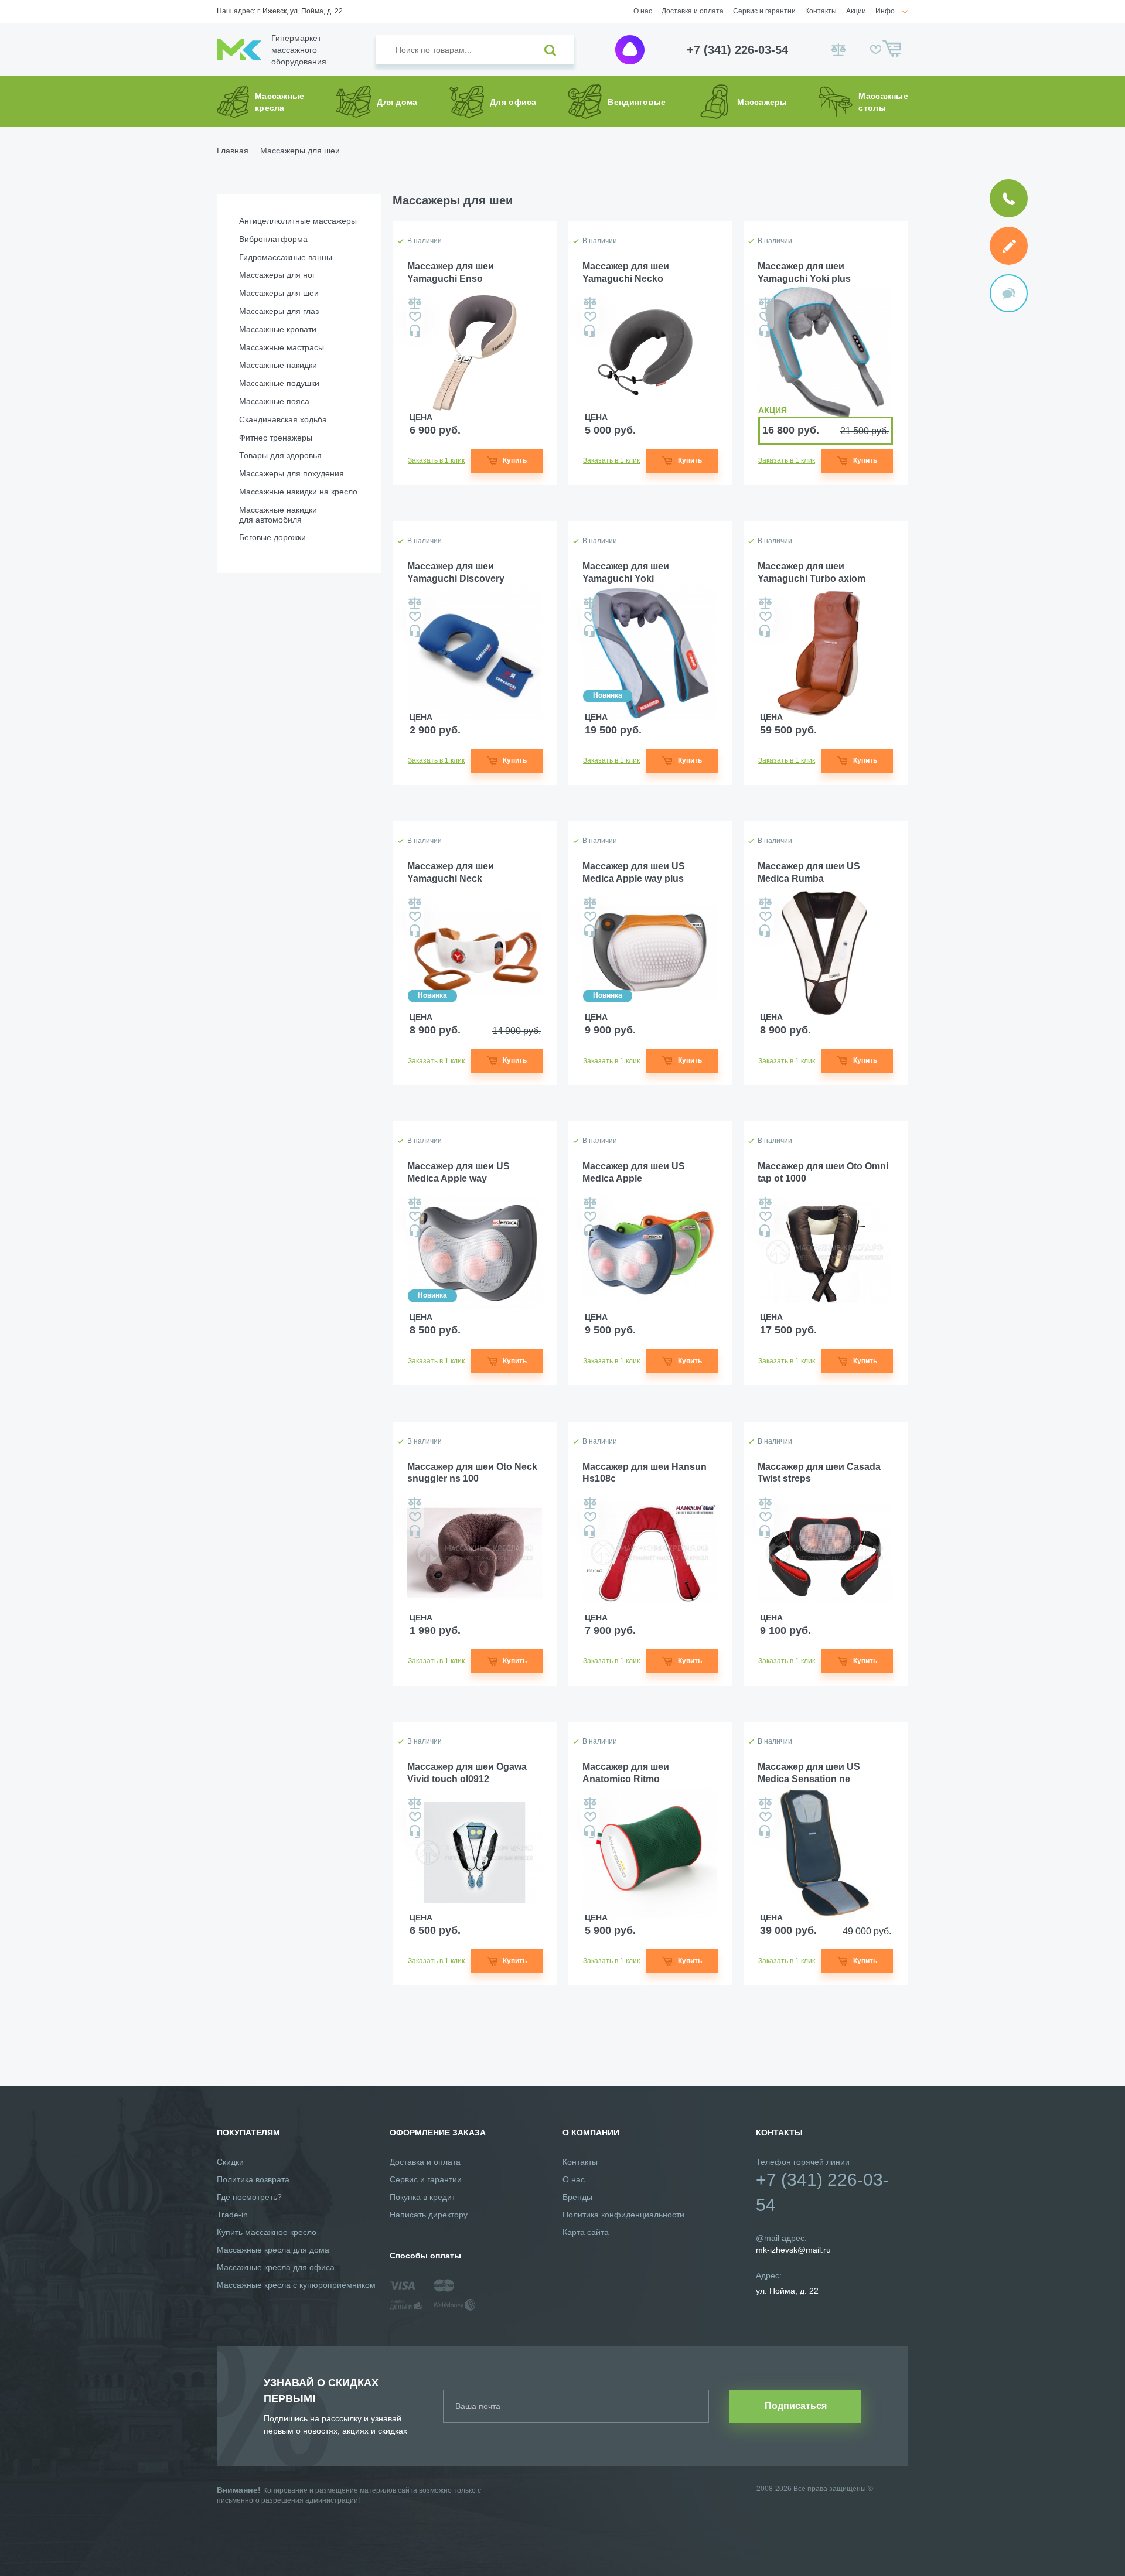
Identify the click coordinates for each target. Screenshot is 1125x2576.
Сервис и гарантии (764, 11)
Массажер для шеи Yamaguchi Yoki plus (804, 272)
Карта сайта (586, 2232)
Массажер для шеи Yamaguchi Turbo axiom (812, 572)
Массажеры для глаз (279, 311)
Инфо (885, 11)
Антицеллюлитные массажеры (298, 221)
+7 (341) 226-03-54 (737, 50)
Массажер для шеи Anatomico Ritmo (626, 1773)
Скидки (230, 2162)
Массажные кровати (278, 329)
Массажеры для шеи (279, 293)
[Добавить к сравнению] (415, 303)
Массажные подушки (279, 383)
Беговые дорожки (272, 537)
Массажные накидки (278, 365)
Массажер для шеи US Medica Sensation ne (809, 1773)
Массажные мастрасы (282, 347)
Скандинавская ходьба (283, 419)
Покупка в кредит (422, 2197)
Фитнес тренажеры (276, 438)
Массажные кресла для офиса (276, 2267)
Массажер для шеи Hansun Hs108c (645, 1473)
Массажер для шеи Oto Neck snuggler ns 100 (472, 1473)
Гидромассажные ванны (286, 257)
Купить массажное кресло (267, 2232)
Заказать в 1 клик (436, 460)
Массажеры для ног (277, 275)
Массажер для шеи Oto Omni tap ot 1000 (823, 1172)
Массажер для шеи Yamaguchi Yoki (626, 572)
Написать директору (429, 2215)
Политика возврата (253, 2179)
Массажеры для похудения (292, 473)
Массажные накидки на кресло (298, 492)
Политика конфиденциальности (623, 2215)
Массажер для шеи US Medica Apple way (458, 1172)
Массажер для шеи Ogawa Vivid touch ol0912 (467, 1773)
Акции (856, 11)
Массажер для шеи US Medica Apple (634, 1172)
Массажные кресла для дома (273, 2250)
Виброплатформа (273, 239)
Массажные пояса (274, 401)
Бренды (577, 2197)
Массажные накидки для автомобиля (278, 515)
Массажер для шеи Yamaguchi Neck (451, 872)
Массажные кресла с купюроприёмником (296, 2285)
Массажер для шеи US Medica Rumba (809, 872)
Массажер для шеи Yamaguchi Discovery (456, 572)
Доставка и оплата (693, 11)
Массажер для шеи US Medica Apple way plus (634, 872)
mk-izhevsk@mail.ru (793, 2250)
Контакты (821, 11)
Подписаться (796, 2406)
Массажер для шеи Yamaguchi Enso (451, 272)
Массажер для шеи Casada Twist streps (819, 1473)
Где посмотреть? (249, 2197)
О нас (643, 11)
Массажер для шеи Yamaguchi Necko (626, 272)
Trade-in (232, 2215)
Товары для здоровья (280, 455)
